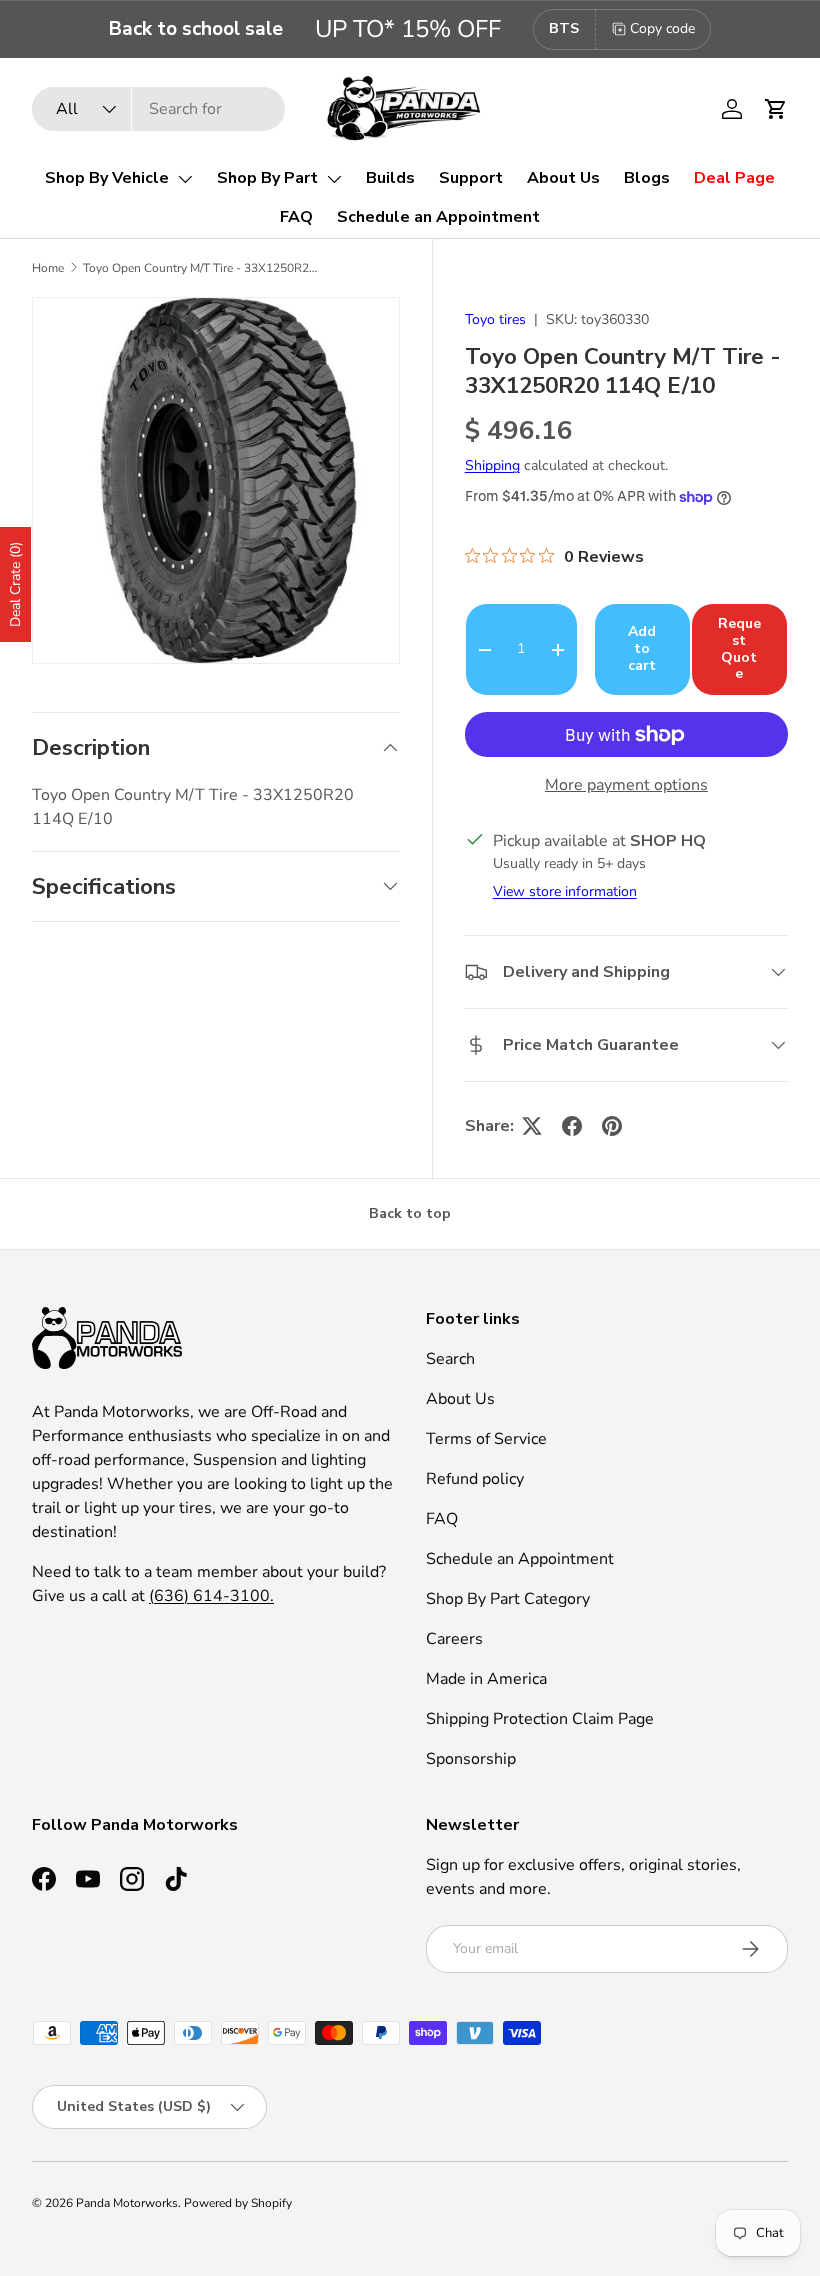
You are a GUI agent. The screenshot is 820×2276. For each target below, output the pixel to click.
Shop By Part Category (508, 1599)
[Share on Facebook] (572, 1126)
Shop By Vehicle (107, 178)
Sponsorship (471, 1759)
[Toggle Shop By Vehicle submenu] (185, 179)
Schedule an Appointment (438, 217)
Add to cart (642, 648)
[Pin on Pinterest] (612, 1126)
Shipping (492, 465)
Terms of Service (486, 1439)
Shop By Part (267, 178)
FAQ (296, 217)
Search (450, 1359)
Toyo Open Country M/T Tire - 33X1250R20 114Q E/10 (203, 268)
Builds (390, 178)
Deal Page (734, 178)
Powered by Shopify (238, 2203)
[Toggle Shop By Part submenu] (334, 179)
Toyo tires (495, 319)
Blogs (647, 178)
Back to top (410, 1213)
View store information (565, 891)
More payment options (626, 785)
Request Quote (739, 648)
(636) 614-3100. (211, 1596)
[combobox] (158, 109)
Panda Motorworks (127, 2203)
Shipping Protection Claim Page (540, 1719)
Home (48, 268)
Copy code (662, 28)
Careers (454, 1639)
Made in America (486, 1679)
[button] (776, 109)
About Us (563, 178)
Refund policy (475, 1479)
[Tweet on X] (532, 1126)
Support (471, 178)
